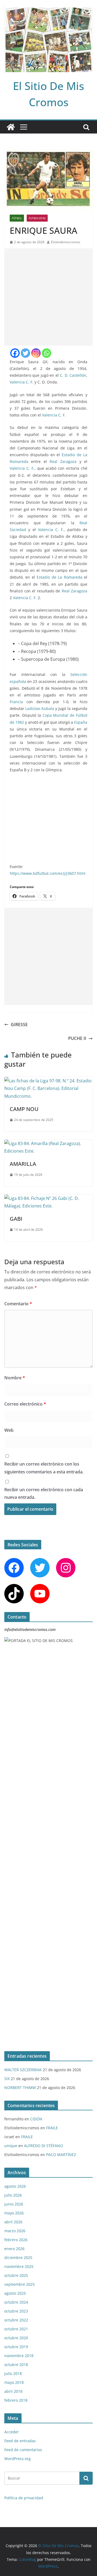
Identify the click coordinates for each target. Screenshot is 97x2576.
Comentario (18, 1304)
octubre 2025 (16, 2275)
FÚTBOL (17, 218)
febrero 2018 (16, 2400)
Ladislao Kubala (40, 708)
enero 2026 (14, 2249)
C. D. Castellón (73, 375)
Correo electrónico (25, 1404)
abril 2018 (13, 2391)
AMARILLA (23, 1164)
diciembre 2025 (18, 2258)
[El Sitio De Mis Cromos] (11, 127)
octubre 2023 (16, 2311)
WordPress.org (18, 2459)
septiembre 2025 (20, 2284)
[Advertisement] (48, 297)
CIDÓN (36, 2119)
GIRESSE (19, 1025)
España (81, 722)
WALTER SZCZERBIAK (23, 2070)
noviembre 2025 (19, 2266)
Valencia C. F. (22, 382)
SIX (7, 2079)
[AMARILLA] (48, 1143)
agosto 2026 (15, 2186)
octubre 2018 (16, 2365)
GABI (16, 1219)
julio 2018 (13, 2373)
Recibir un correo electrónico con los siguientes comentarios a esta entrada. (44, 1468)
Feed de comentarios (23, 2450)
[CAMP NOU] (48, 1081)
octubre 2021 (16, 2329)
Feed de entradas (20, 2441)
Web (9, 1430)
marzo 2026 (15, 2231)
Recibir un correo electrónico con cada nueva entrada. (44, 1494)
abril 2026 (13, 2222)
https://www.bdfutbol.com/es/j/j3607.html (48, 873)
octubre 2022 (16, 2320)
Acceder (12, 2432)
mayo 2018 (14, 2382)
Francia (16, 702)
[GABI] (48, 1198)
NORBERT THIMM (20, 2088)
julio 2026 (13, 2195)
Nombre (15, 1378)
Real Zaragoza (63, 461)
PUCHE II (77, 1038)
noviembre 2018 (19, 2356)
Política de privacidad (24, 2498)
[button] (81, 786)
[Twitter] (25, 353)
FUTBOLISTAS (37, 218)
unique (11, 2146)
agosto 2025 (15, 2293)
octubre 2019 (16, 2347)
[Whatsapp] (46, 353)
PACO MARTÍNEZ (61, 2155)
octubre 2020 (16, 2338)
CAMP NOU (24, 1109)
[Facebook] (15, 353)
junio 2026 (14, 2204)
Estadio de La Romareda (60, 577)
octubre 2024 (16, 2302)
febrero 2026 (16, 2240)
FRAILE (52, 2128)
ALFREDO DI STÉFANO (44, 2146)
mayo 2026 (14, 2213)
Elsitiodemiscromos (66, 242)
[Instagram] (36, 353)
